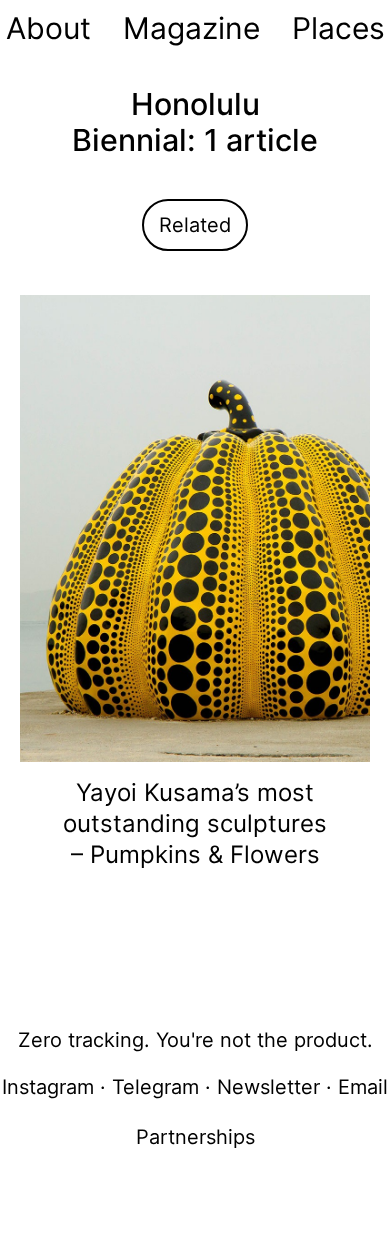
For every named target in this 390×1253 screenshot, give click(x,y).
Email (363, 1087)
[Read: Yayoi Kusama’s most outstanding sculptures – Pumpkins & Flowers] (195, 527)
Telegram (155, 1087)
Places (338, 28)
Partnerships (195, 1137)
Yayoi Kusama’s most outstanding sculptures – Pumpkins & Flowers (195, 823)
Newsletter (268, 1087)
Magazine (191, 28)
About (48, 28)
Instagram (48, 1087)
